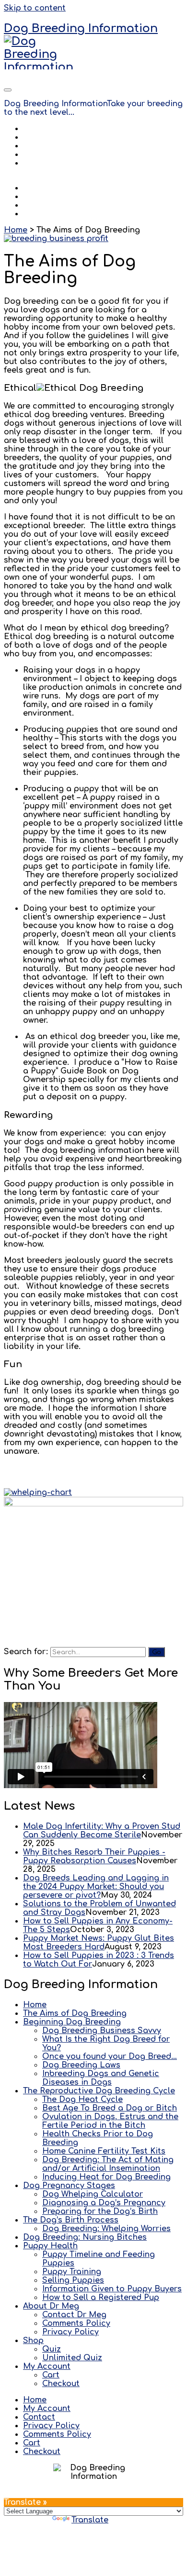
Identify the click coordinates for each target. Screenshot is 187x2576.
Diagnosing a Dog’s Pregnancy (104, 2203)
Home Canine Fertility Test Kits (104, 2151)
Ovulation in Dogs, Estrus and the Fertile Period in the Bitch (110, 2121)
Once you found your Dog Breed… (110, 2056)
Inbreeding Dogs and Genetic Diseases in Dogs (101, 2078)
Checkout (61, 2384)
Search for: (26, 1652)
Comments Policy (76, 2323)
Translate (90, 2520)
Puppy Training (72, 2272)
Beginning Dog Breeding (72, 2022)
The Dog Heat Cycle (82, 2100)
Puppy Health (50, 2246)
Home (35, 129)
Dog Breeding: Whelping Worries (106, 2229)
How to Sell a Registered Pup (101, 2298)
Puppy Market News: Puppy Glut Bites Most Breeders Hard (99, 1943)
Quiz (52, 2349)
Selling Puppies (73, 2280)
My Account (47, 172)
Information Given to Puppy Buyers (112, 2289)
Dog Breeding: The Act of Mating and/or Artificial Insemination (108, 2164)
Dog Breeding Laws (81, 2065)
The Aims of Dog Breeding (75, 2013)
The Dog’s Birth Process (71, 2220)
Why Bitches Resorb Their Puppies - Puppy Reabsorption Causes (94, 1857)
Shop (33, 163)
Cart (51, 2375)
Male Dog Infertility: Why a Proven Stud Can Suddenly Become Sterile (102, 1831)
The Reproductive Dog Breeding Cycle (99, 2091)
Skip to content (35, 8)
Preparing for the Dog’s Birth (100, 2211)
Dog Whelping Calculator (93, 2194)
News (34, 137)
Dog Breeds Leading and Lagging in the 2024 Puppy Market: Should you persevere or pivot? (96, 1887)
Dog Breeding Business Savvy (102, 2031)
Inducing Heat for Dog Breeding (106, 2177)
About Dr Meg (51, 146)
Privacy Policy (70, 2332)
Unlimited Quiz (72, 2358)
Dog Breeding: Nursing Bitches (85, 2237)
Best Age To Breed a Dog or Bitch (110, 2108)
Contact (39, 155)
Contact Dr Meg (74, 2315)
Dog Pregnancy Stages (69, 2186)
